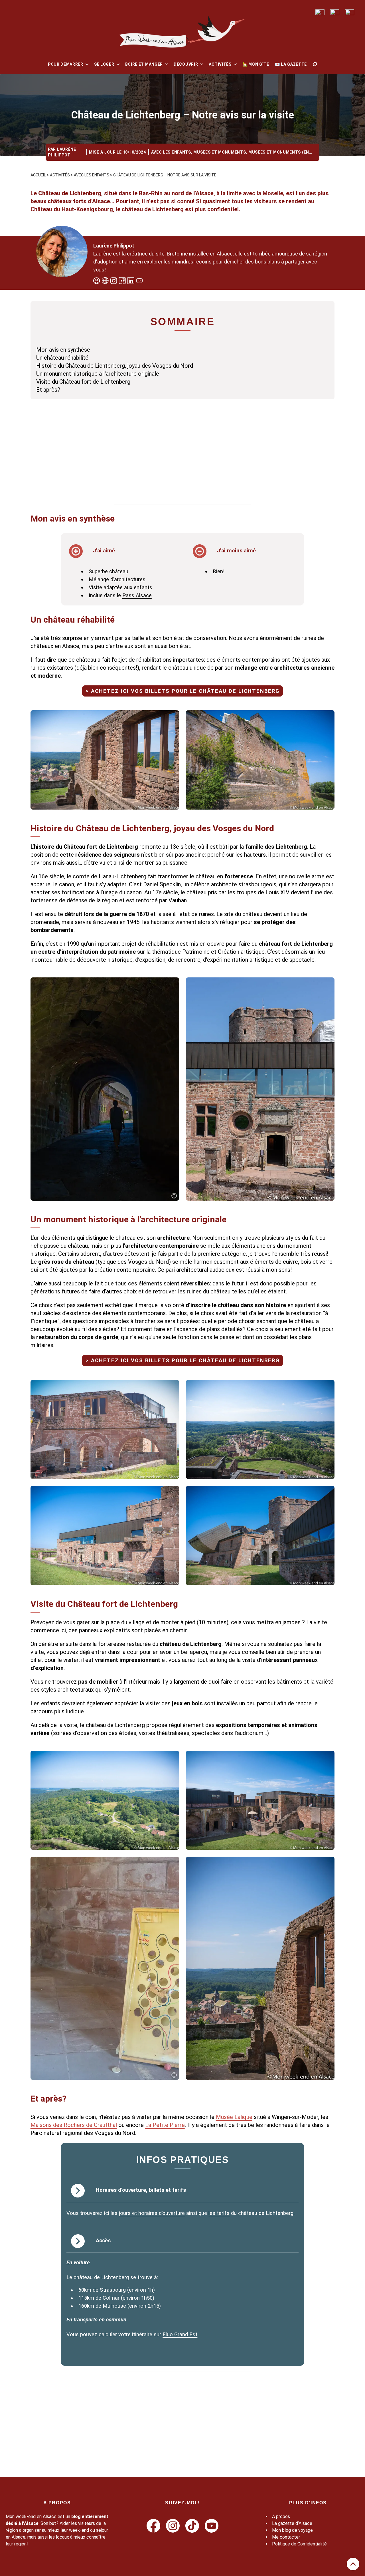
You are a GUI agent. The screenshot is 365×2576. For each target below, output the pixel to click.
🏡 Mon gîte (256, 64)
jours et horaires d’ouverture (152, 2213)
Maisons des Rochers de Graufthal (74, 2125)
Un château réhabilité (62, 358)
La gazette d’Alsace (292, 2523)
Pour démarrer (66, 64)
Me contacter (286, 2537)
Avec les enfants (171, 152)
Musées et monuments (220, 152)
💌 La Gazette (291, 64)
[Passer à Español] (350, 12)
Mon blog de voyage (292, 2530)
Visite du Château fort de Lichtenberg (83, 382)
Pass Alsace (137, 595)
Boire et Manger (144, 64)
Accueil (38, 175)
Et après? (48, 390)
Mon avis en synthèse (63, 350)
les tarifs (219, 2213)
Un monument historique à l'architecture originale (98, 374)
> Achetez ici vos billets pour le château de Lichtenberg (183, 691)
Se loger (104, 64)
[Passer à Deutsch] (335, 12)
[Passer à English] (320, 12)
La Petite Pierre (165, 2125)
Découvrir (186, 64)
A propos (281, 2516)
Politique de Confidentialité (299, 2544)
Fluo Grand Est (180, 2334)
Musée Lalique (234, 2117)
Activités (220, 64)
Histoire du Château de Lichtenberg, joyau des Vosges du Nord (115, 366)
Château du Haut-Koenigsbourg (72, 209)
